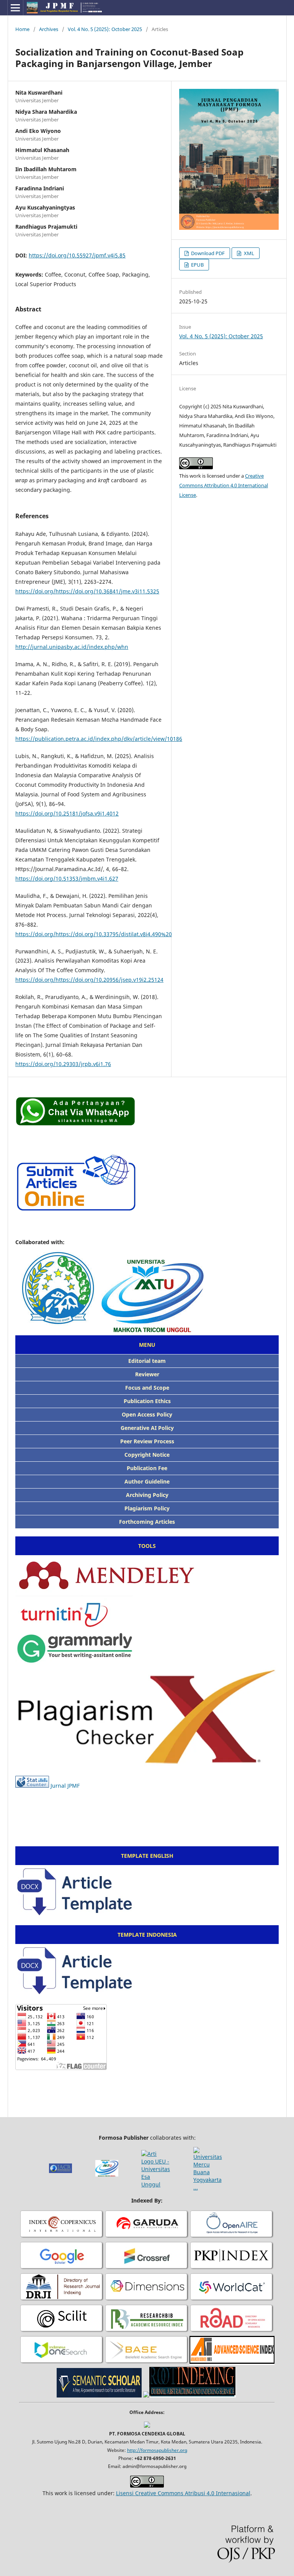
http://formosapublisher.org (157, 2450)
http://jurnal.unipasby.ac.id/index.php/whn (72, 647)
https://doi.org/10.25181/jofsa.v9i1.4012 (67, 813)
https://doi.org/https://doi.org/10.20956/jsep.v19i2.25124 (89, 980)
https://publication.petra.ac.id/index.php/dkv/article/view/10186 (99, 739)
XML (248, 253)
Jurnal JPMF (65, 1786)
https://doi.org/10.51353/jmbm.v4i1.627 (67, 879)
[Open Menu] (15, 8)
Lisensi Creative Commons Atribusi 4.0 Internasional (183, 2493)
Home (22, 29)
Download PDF (207, 253)
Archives (49, 29)
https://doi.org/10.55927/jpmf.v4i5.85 (77, 255)
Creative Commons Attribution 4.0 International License (224, 485)
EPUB (197, 265)
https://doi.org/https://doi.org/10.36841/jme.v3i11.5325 (87, 591)
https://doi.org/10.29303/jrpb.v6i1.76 (63, 1064)
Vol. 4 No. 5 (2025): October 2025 (105, 29)
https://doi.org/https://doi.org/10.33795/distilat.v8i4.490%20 (94, 934)
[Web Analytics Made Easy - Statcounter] (32, 1786)
